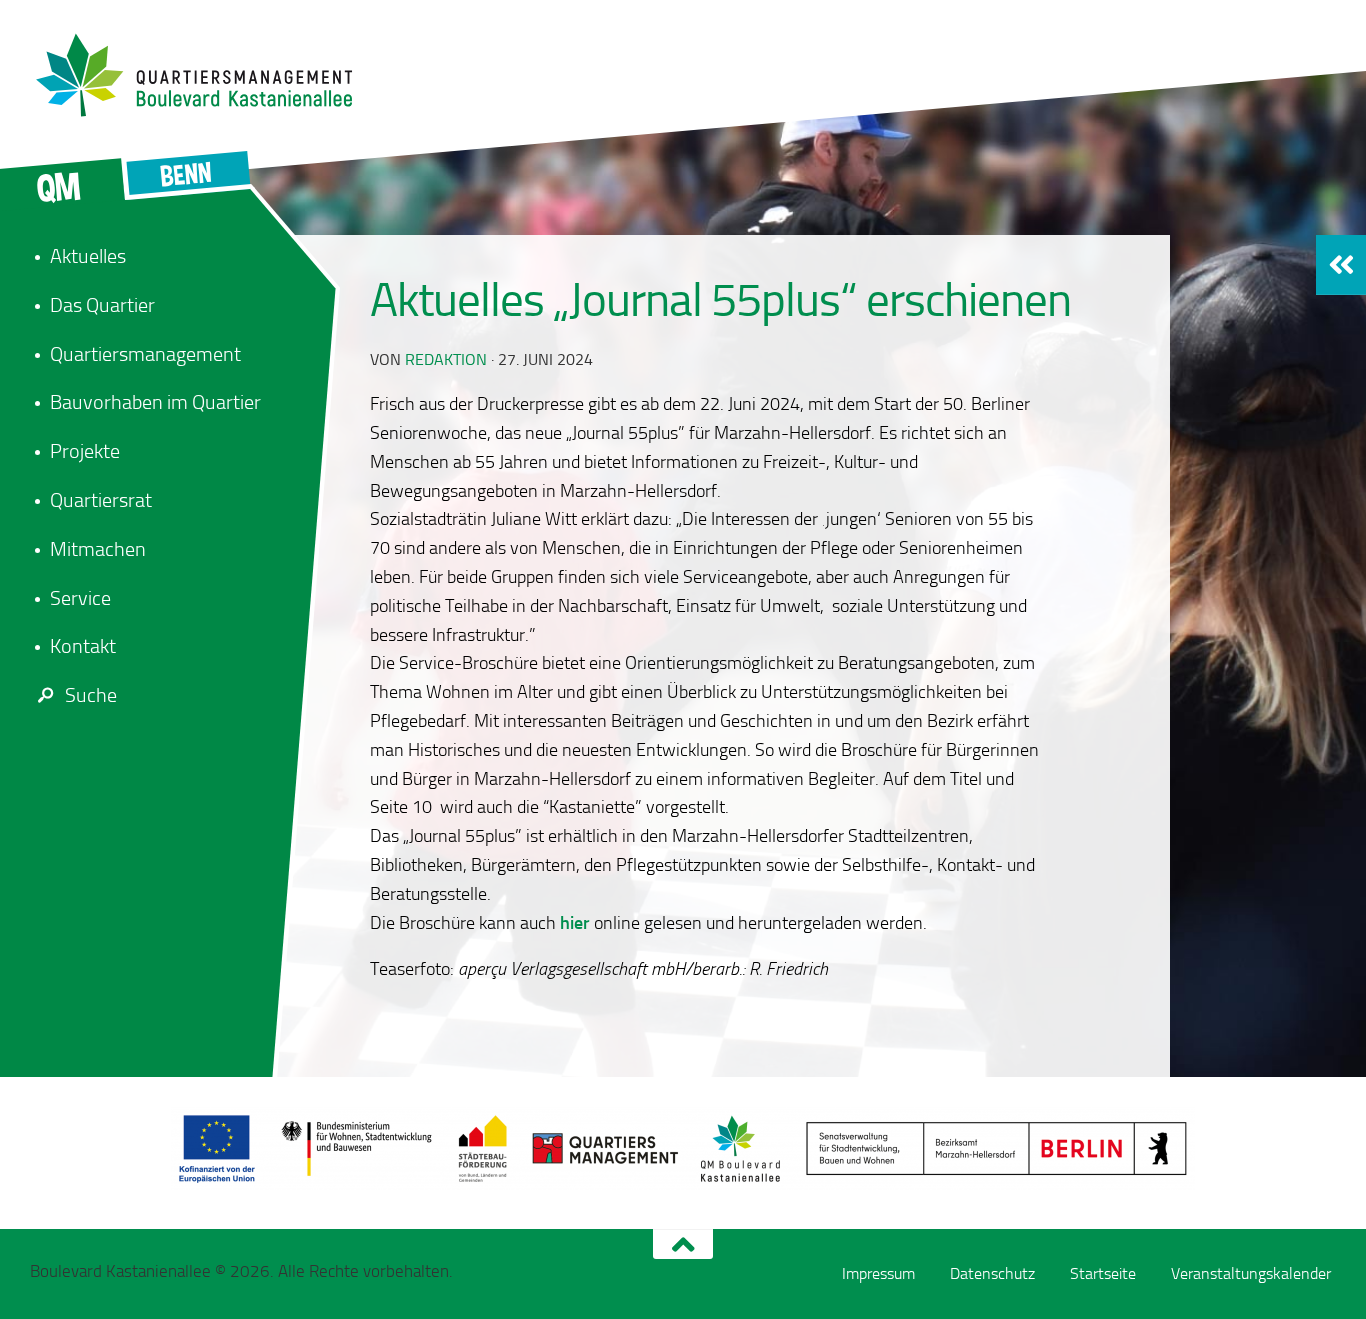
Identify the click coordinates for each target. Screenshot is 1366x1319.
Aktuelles (88, 256)
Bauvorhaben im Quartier (155, 402)
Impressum (878, 1273)
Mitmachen (98, 549)
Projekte (85, 451)
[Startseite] (205, 75)
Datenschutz (992, 1273)
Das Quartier (102, 305)
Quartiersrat (101, 500)
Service (80, 598)
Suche (91, 695)
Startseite (1103, 1273)
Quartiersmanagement (145, 354)
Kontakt (83, 646)
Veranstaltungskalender (1251, 1273)
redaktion (446, 359)
